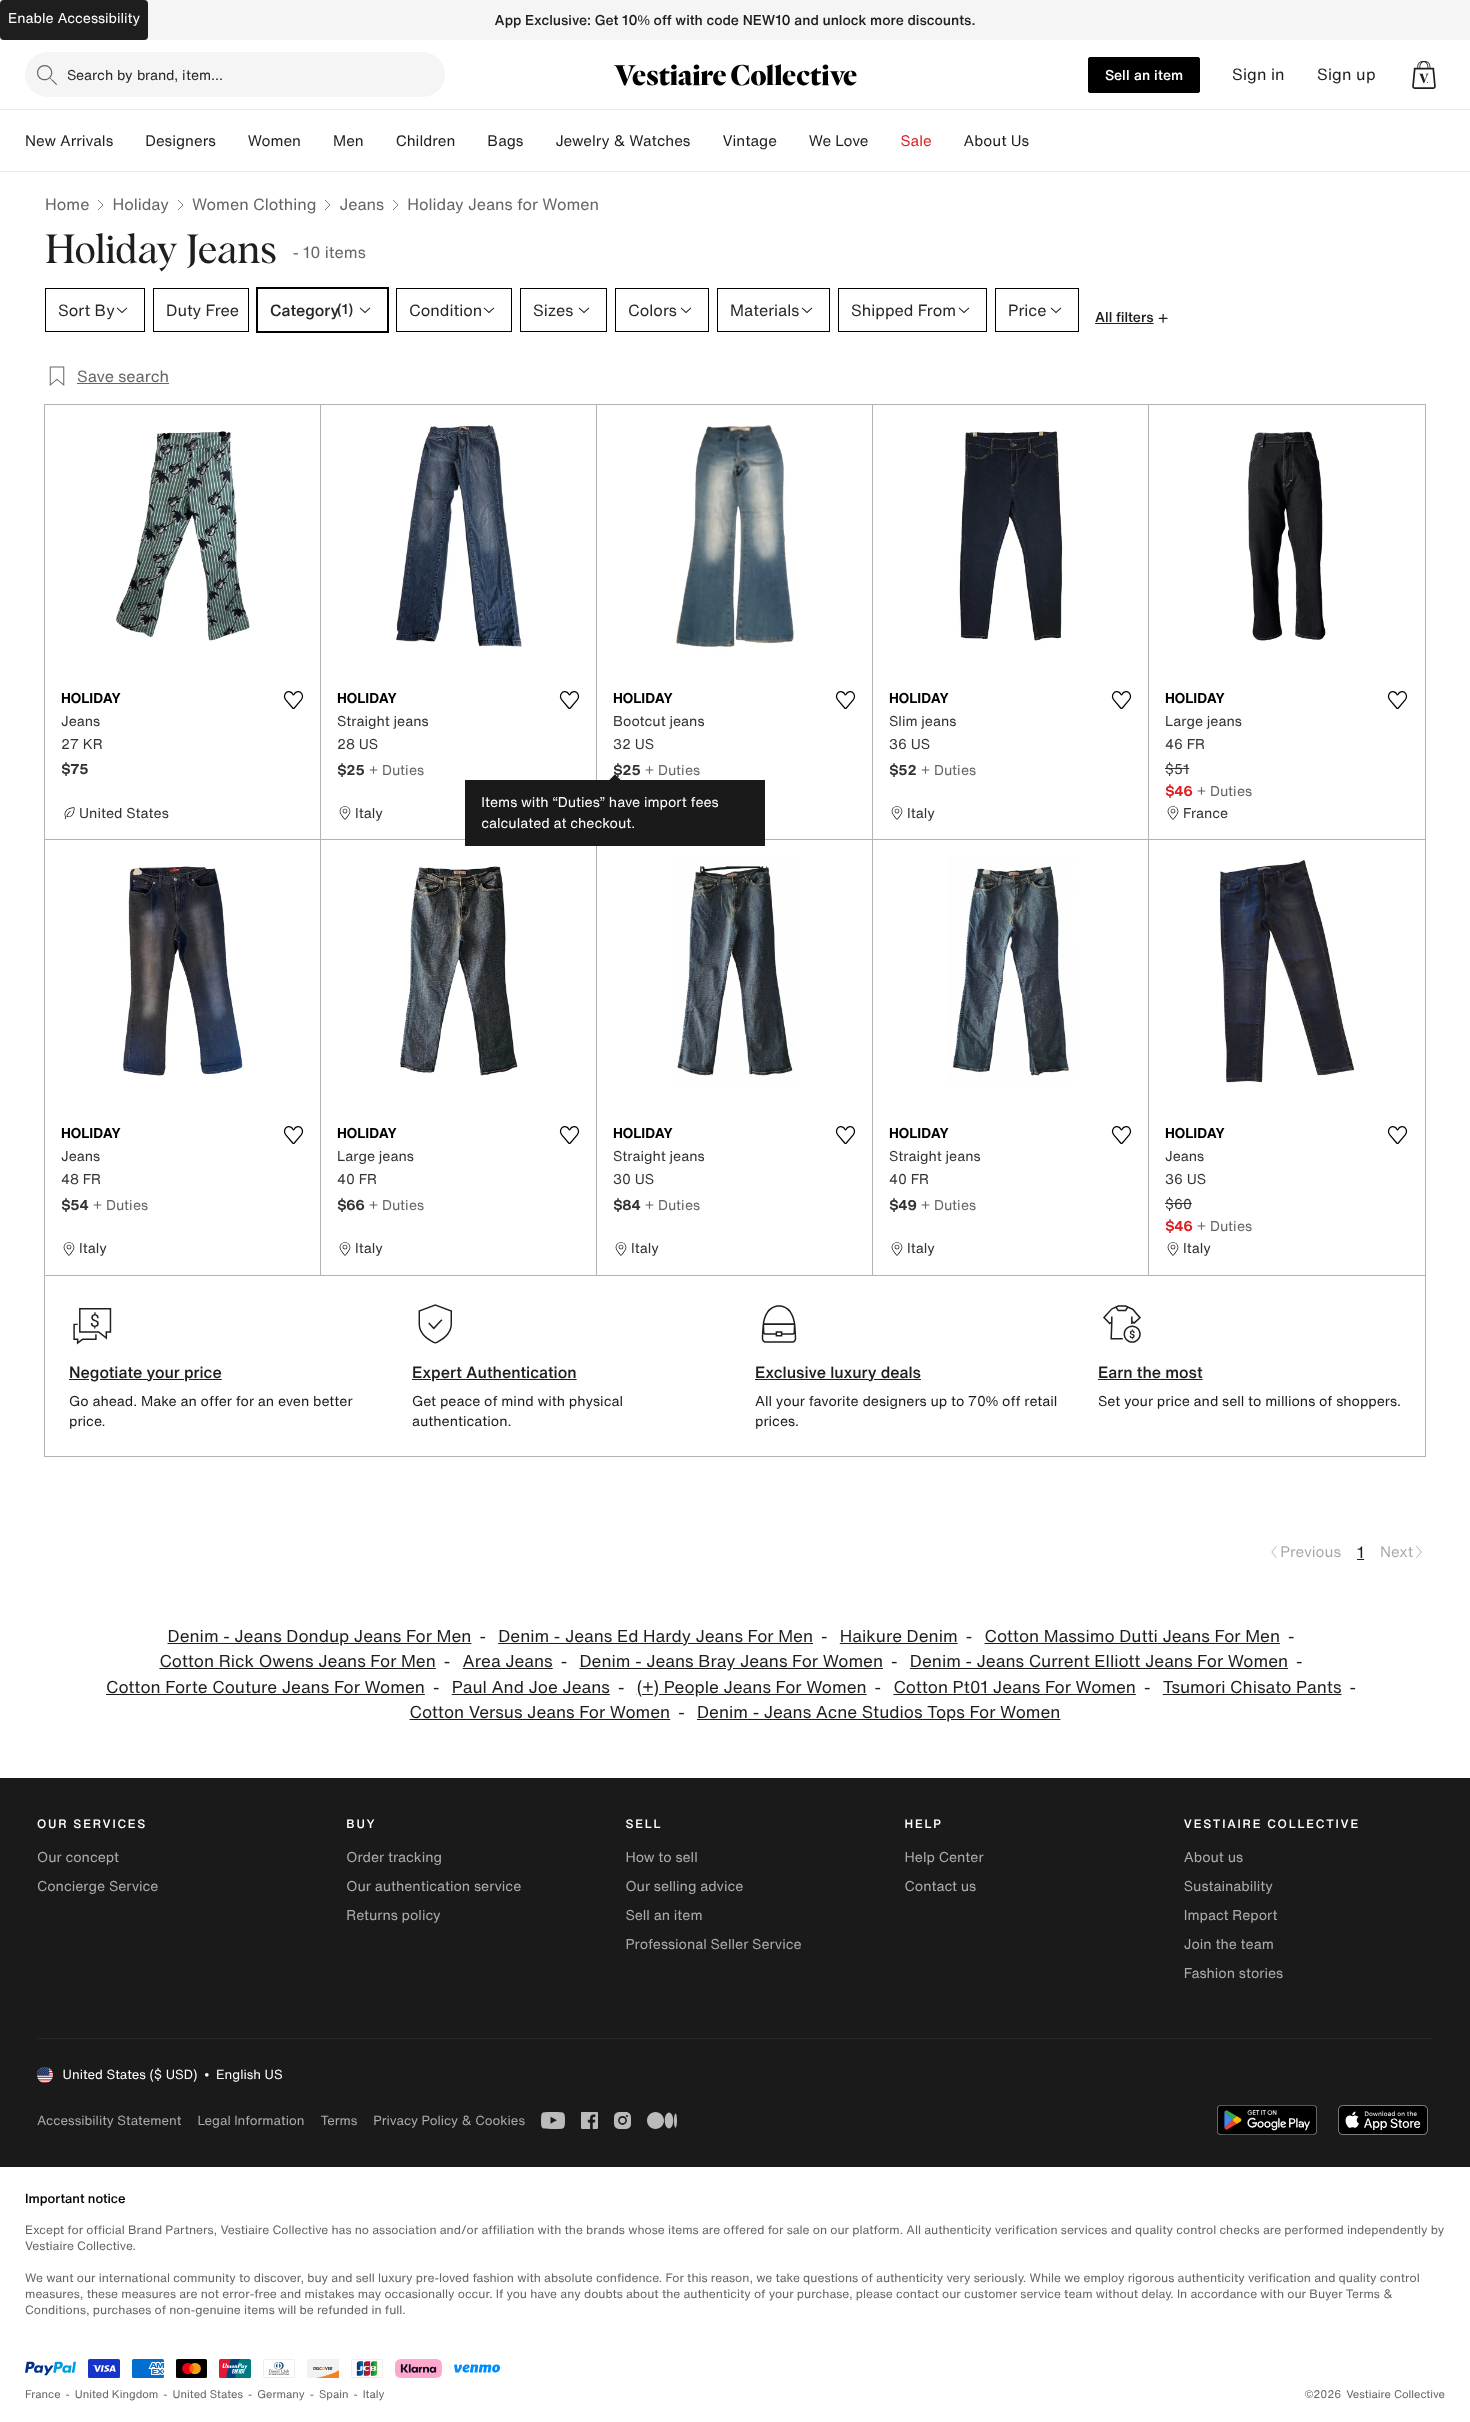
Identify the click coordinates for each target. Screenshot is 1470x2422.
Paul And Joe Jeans (531, 1687)
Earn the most (1150, 1372)
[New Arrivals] (129, 141)
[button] (1424, 75)
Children (426, 141)
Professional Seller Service (713, 1944)
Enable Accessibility (74, 18)
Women (274, 141)
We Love (839, 141)
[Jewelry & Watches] (706, 141)
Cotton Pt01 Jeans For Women (1014, 1687)
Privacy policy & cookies (449, 2120)
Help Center (944, 1857)
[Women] (317, 141)
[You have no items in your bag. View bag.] (1424, 75)
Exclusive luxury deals (838, 1372)
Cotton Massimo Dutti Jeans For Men (1132, 1636)
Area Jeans (508, 1661)
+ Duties (396, 769)
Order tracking (394, 1857)
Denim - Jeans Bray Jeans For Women (731, 1661)
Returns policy (393, 1915)
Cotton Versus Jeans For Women (540, 1712)
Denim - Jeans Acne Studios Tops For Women (878, 1712)
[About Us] (1045, 141)
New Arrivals (69, 141)
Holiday (140, 204)
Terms (338, 2120)
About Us (996, 141)
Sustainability (1228, 1886)
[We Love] (885, 141)
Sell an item (1144, 74)
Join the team (1229, 1944)
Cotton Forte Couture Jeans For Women (265, 1687)
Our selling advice (684, 1886)
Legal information (250, 2120)
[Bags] (539, 141)
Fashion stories (1233, 1973)
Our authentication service (433, 1886)
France (43, 2394)
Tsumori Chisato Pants (1252, 1687)
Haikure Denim (899, 1636)
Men (348, 141)
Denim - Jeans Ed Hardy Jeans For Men (655, 1636)
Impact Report (1231, 1915)
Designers (180, 141)
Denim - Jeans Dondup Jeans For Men (320, 1636)
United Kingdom (117, 2394)
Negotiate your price (145, 1372)
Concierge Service (97, 1886)
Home (67, 204)
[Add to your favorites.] (293, 700)
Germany (281, 2394)
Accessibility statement (109, 2120)
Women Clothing (254, 204)
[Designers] (232, 141)
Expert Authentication (494, 1372)
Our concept (78, 1857)
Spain (334, 2394)
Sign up (1346, 74)
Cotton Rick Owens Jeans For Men (297, 1661)
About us (1213, 1857)
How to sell (661, 1857)
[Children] (471, 141)
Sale (916, 141)
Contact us (941, 1886)
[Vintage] (793, 141)
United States (208, 2394)
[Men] (380, 141)
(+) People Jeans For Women (752, 1687)
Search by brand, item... (145, 74)
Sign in (1258, 74)
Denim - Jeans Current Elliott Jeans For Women (1099, 1661)
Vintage (749, 141)
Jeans (361, 204)
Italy (374, 2394)
